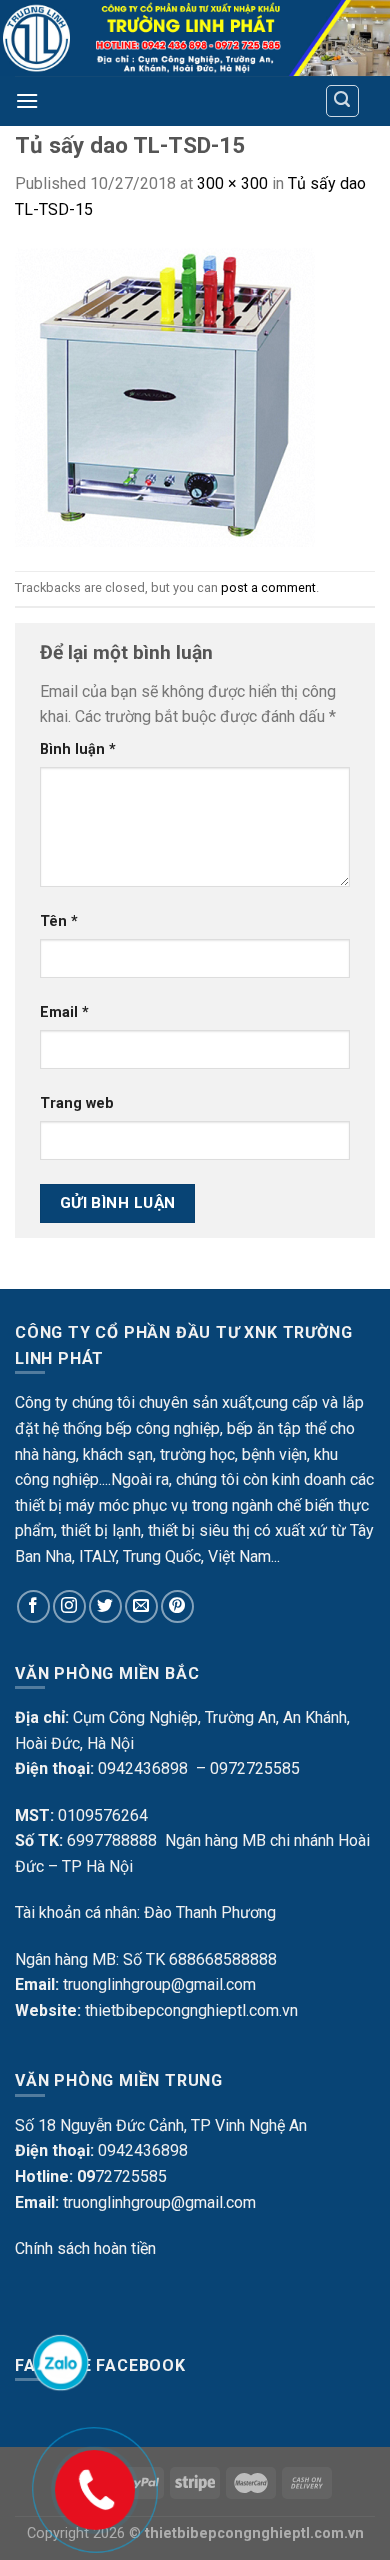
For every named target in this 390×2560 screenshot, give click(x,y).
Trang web (77, 1103)
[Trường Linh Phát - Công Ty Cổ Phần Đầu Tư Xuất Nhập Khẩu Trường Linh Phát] (195, 38)
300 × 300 (232, 183)
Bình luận (78, 749)
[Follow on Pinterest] (177, 1606)
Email (64, 1012)
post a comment (268, 587)
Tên (59, 921)
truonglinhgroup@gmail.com (159, 1984)
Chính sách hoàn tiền (85, 2248)
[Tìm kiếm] (343, 101)
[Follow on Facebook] (33, 1606)
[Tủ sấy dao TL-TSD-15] (165, 395)
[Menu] (27, 100)
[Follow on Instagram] (69, 1606)
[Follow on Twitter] (105, 1606)
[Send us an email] (141, 1606)
